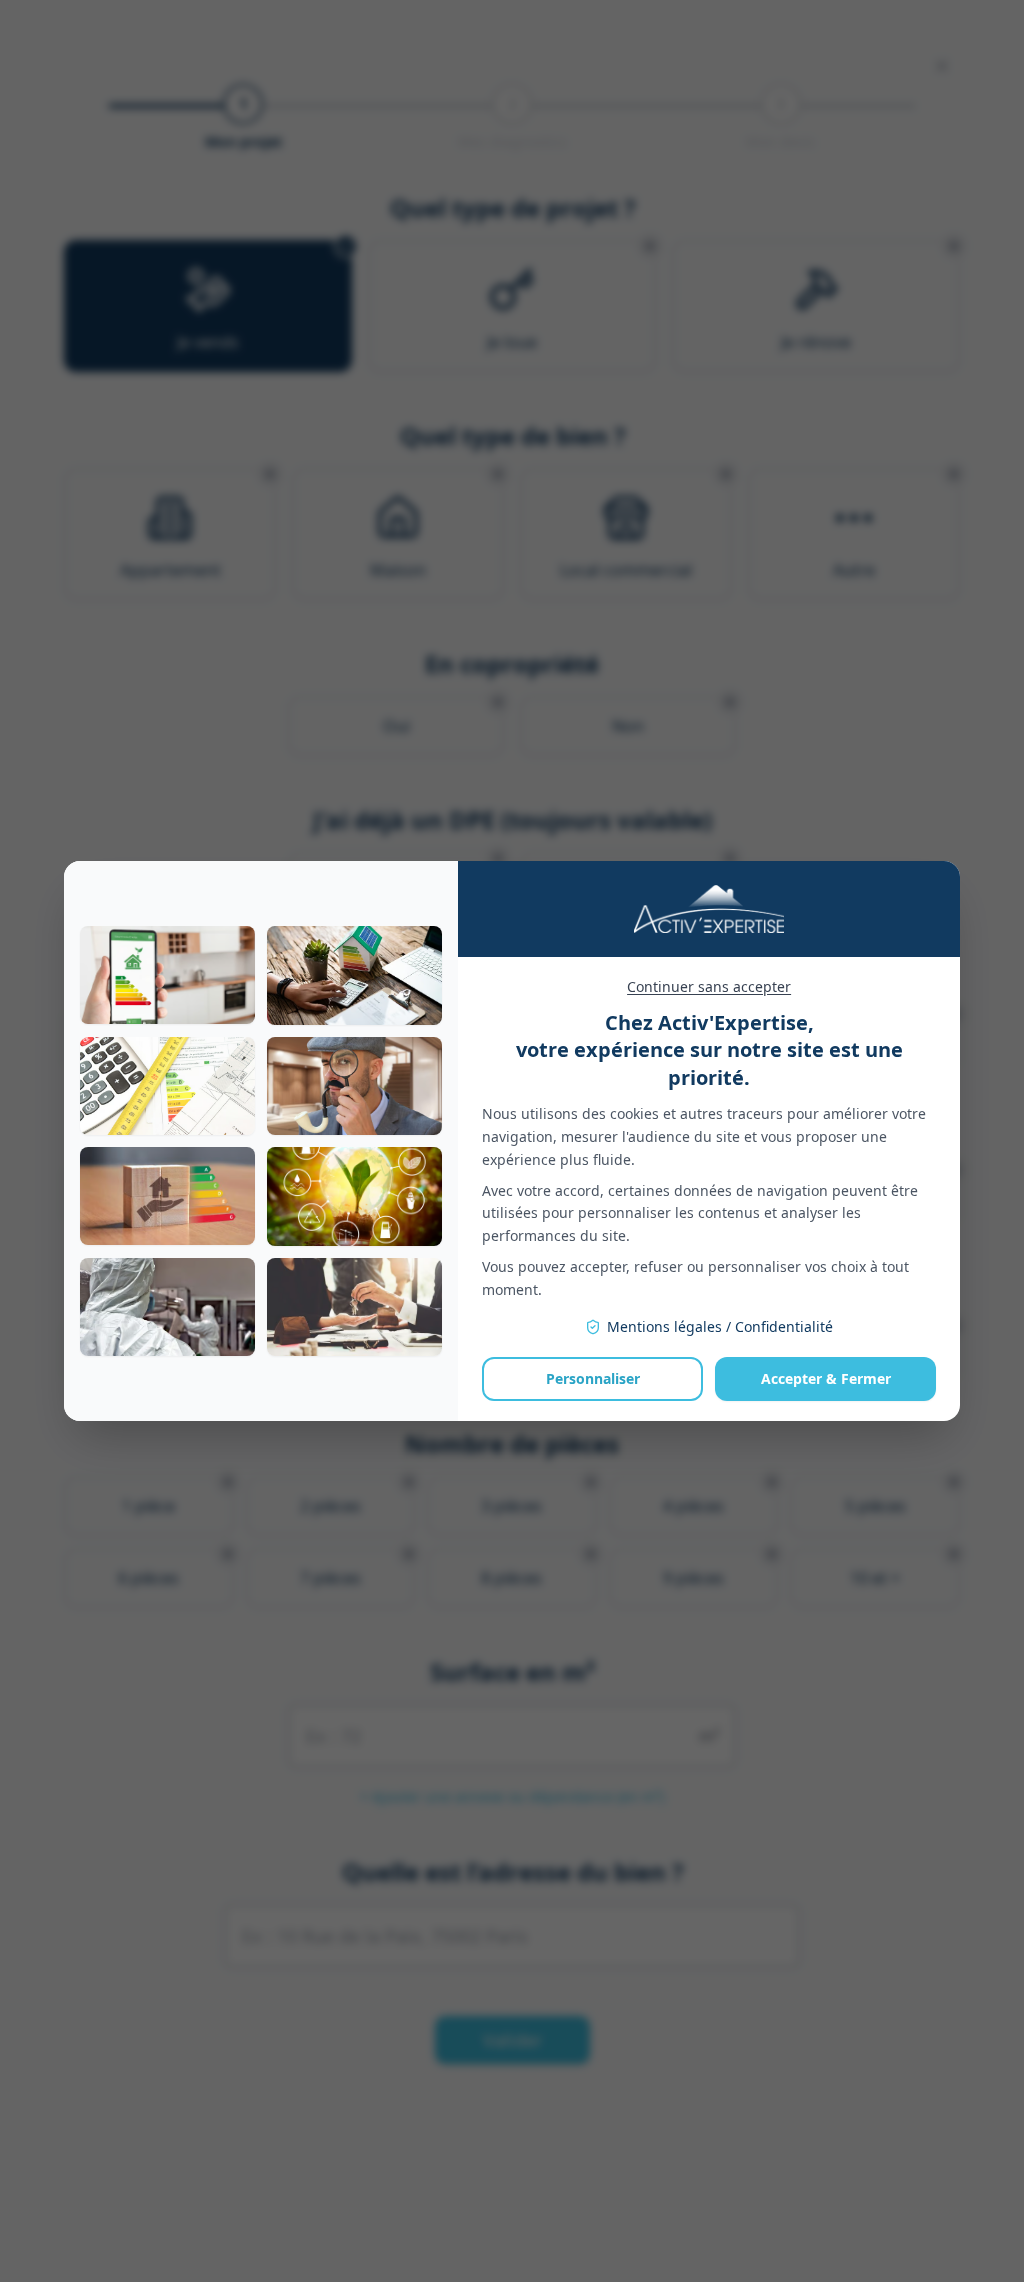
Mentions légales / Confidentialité (720, 1326)
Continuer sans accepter (709, 986)
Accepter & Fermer (826, 1378)
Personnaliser (593, 1378)
